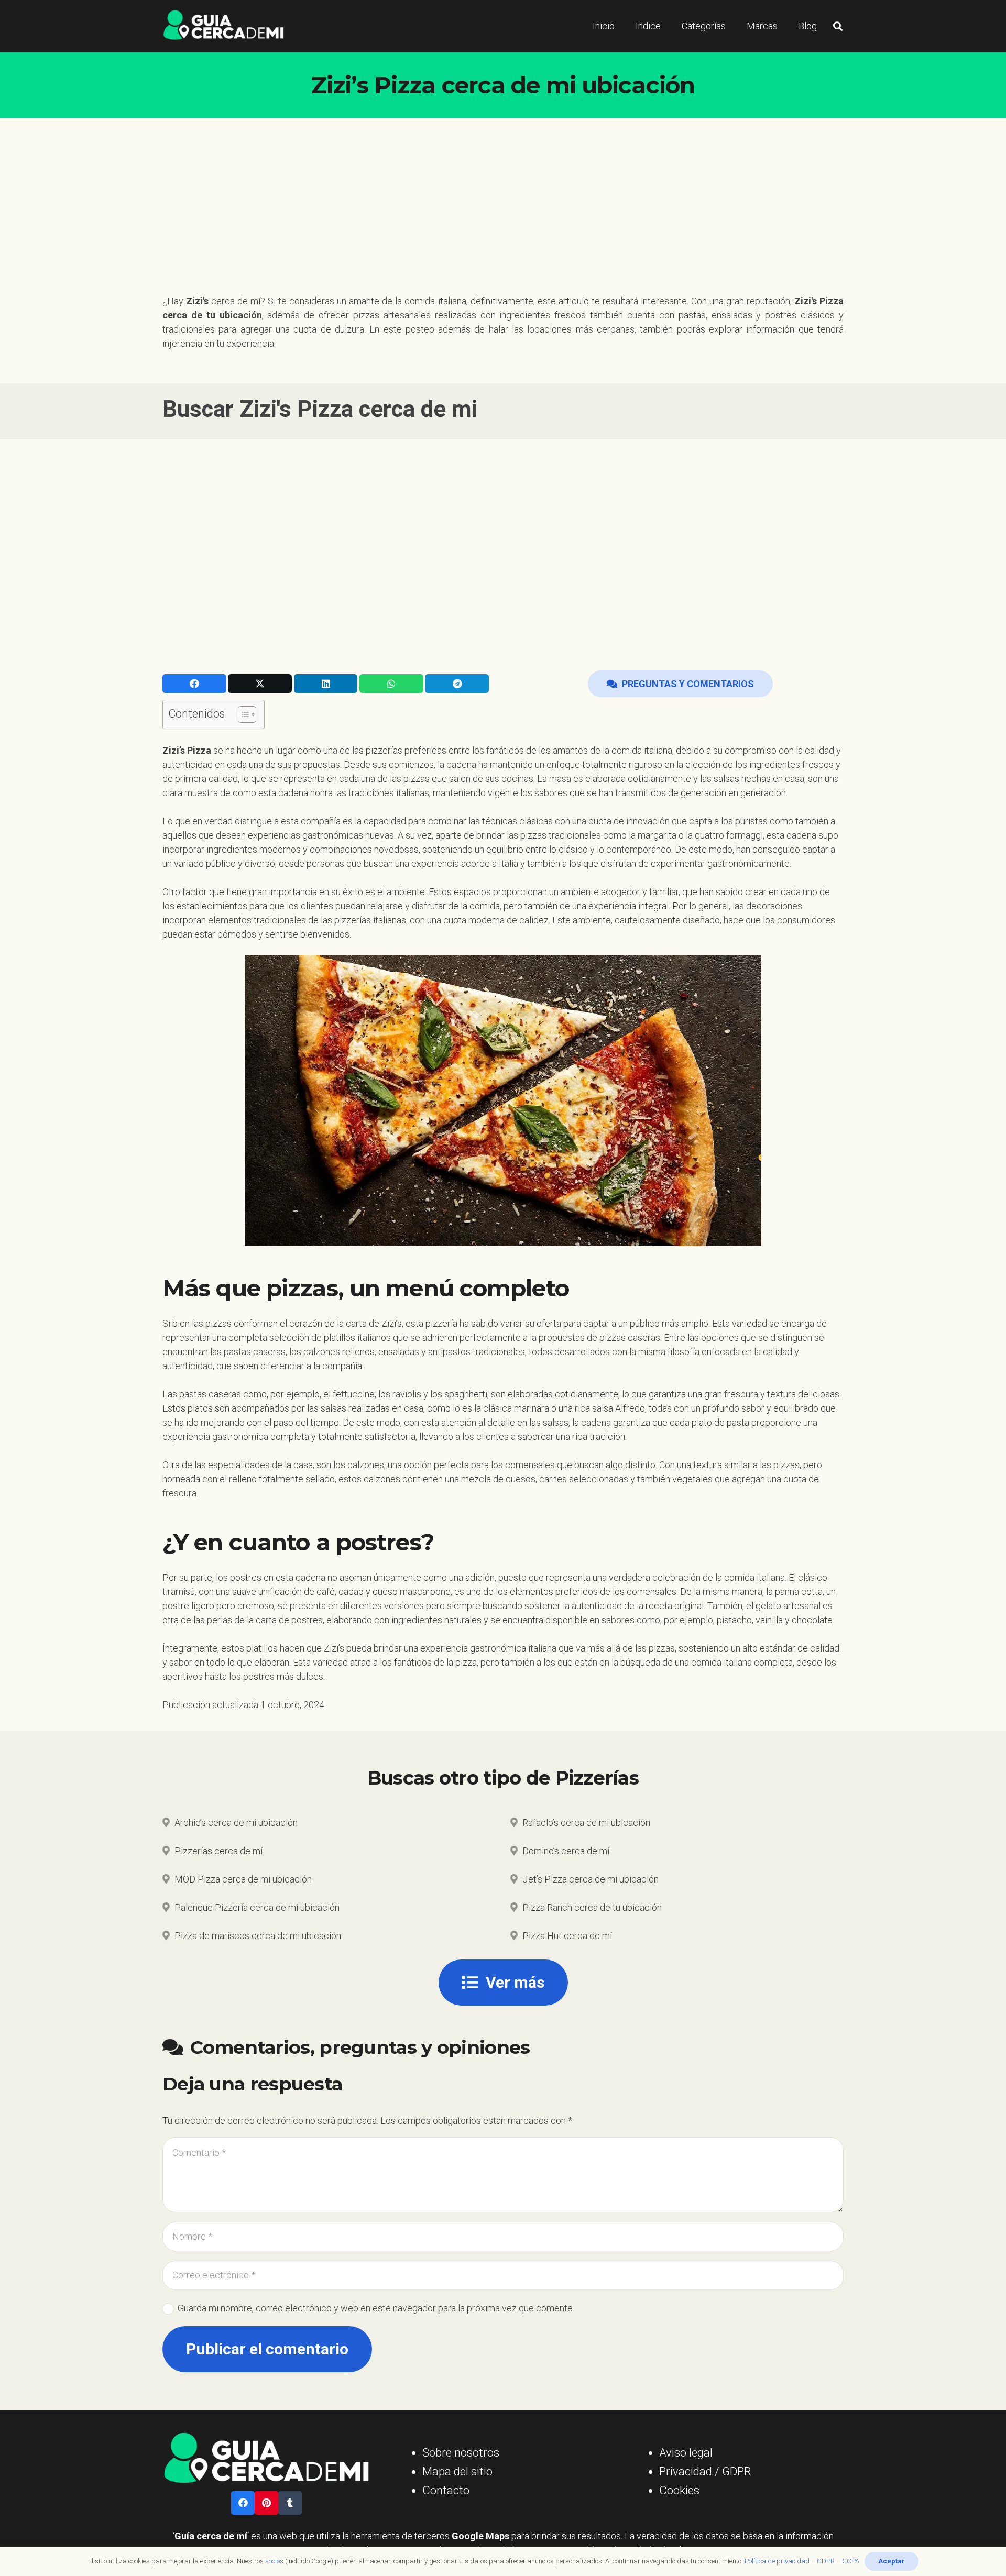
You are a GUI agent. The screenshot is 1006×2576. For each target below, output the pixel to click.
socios (274, 2561)
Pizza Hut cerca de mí (567, 1936)
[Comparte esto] (194, 684)
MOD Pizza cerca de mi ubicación (243, 1879)
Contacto (446, 2490)
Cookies (679, 2490)
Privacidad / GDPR (705, 2472)
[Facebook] (243, 2503)
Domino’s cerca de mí (566, 1851)
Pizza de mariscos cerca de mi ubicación (258, 1936)
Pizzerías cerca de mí (218, 1851)
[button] (838, 26)
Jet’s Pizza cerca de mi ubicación (591, 1879)
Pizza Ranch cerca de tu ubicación (592, 1907)
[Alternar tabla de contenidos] (242, 714)
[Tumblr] (290, 2503)
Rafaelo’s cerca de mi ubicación (586, 1823)
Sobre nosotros (461, 2453)
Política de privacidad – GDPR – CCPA (802, 2561)
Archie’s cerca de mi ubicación (236, 1823)
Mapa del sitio (457, 2472)
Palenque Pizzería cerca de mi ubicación (257, 1907)
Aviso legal (686, 2453)
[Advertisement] (503, 196)
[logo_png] (223, 26)
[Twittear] (260, 684)
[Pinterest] (266, 2503)
